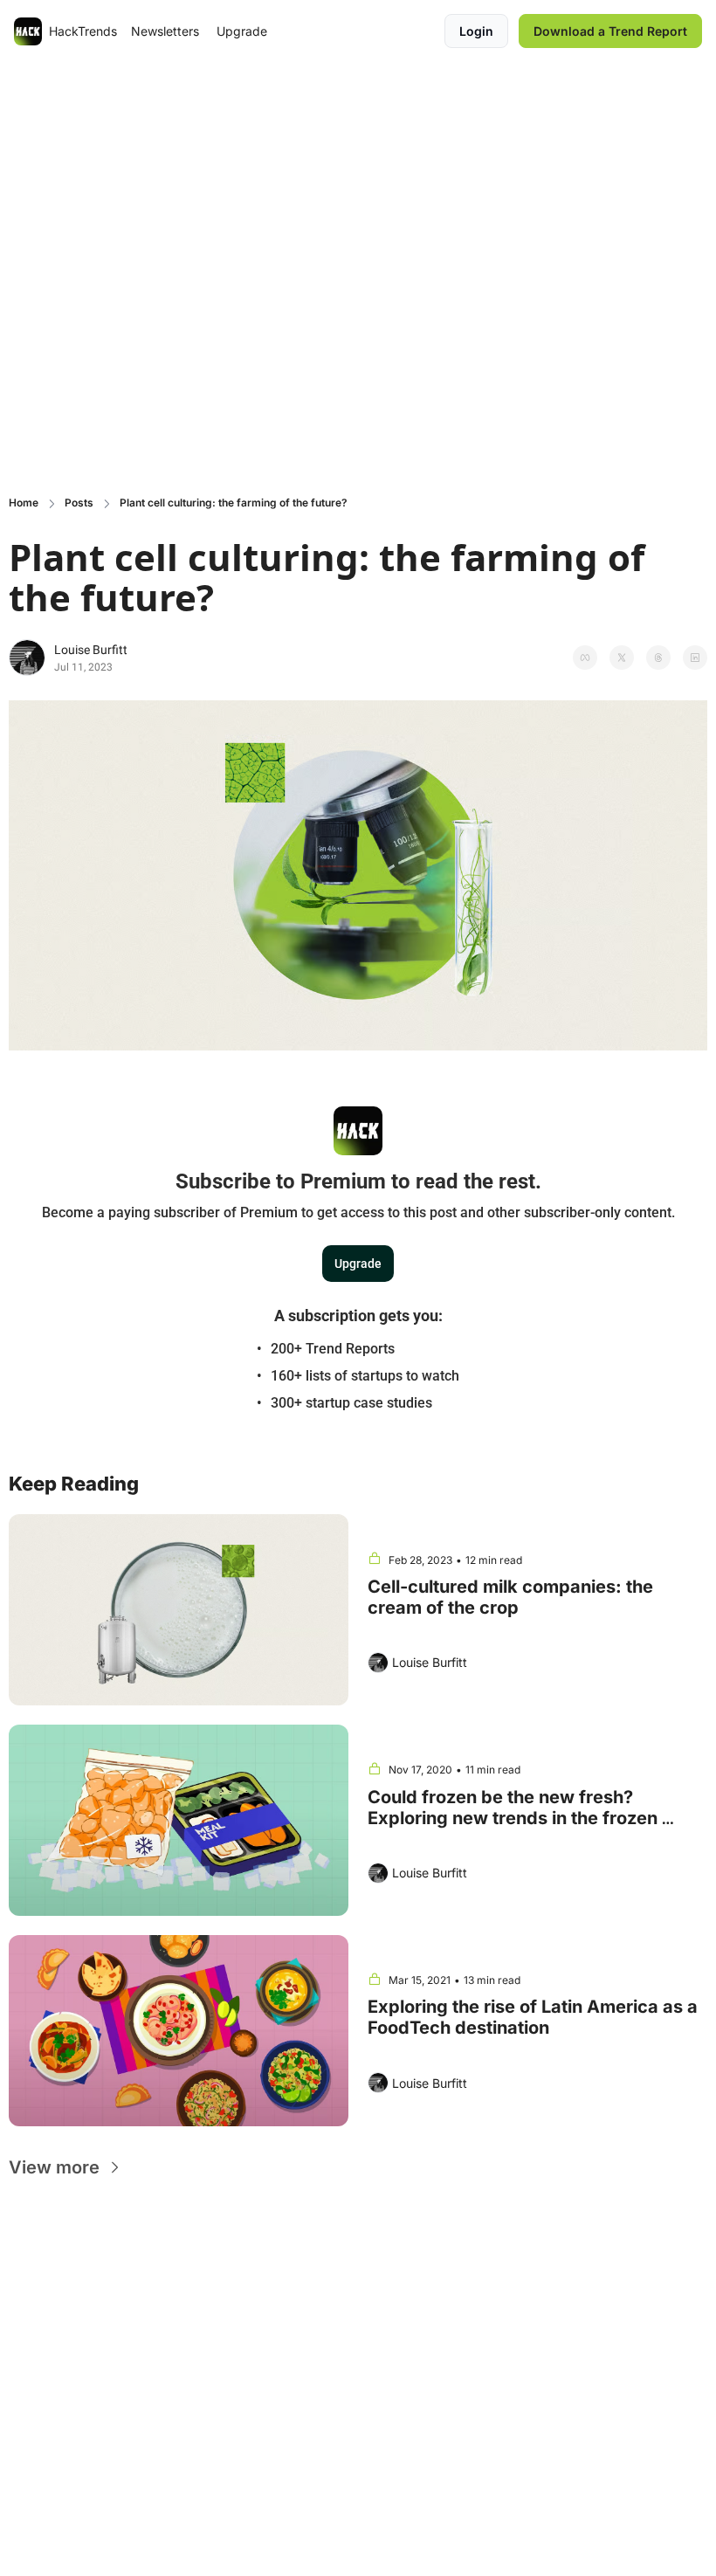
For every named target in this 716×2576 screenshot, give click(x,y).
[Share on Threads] (658, 658)
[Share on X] (622, 658)
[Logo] (28, 31)
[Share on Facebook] (585, 658)
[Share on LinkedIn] (695, 658)
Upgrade (358, 1264)
